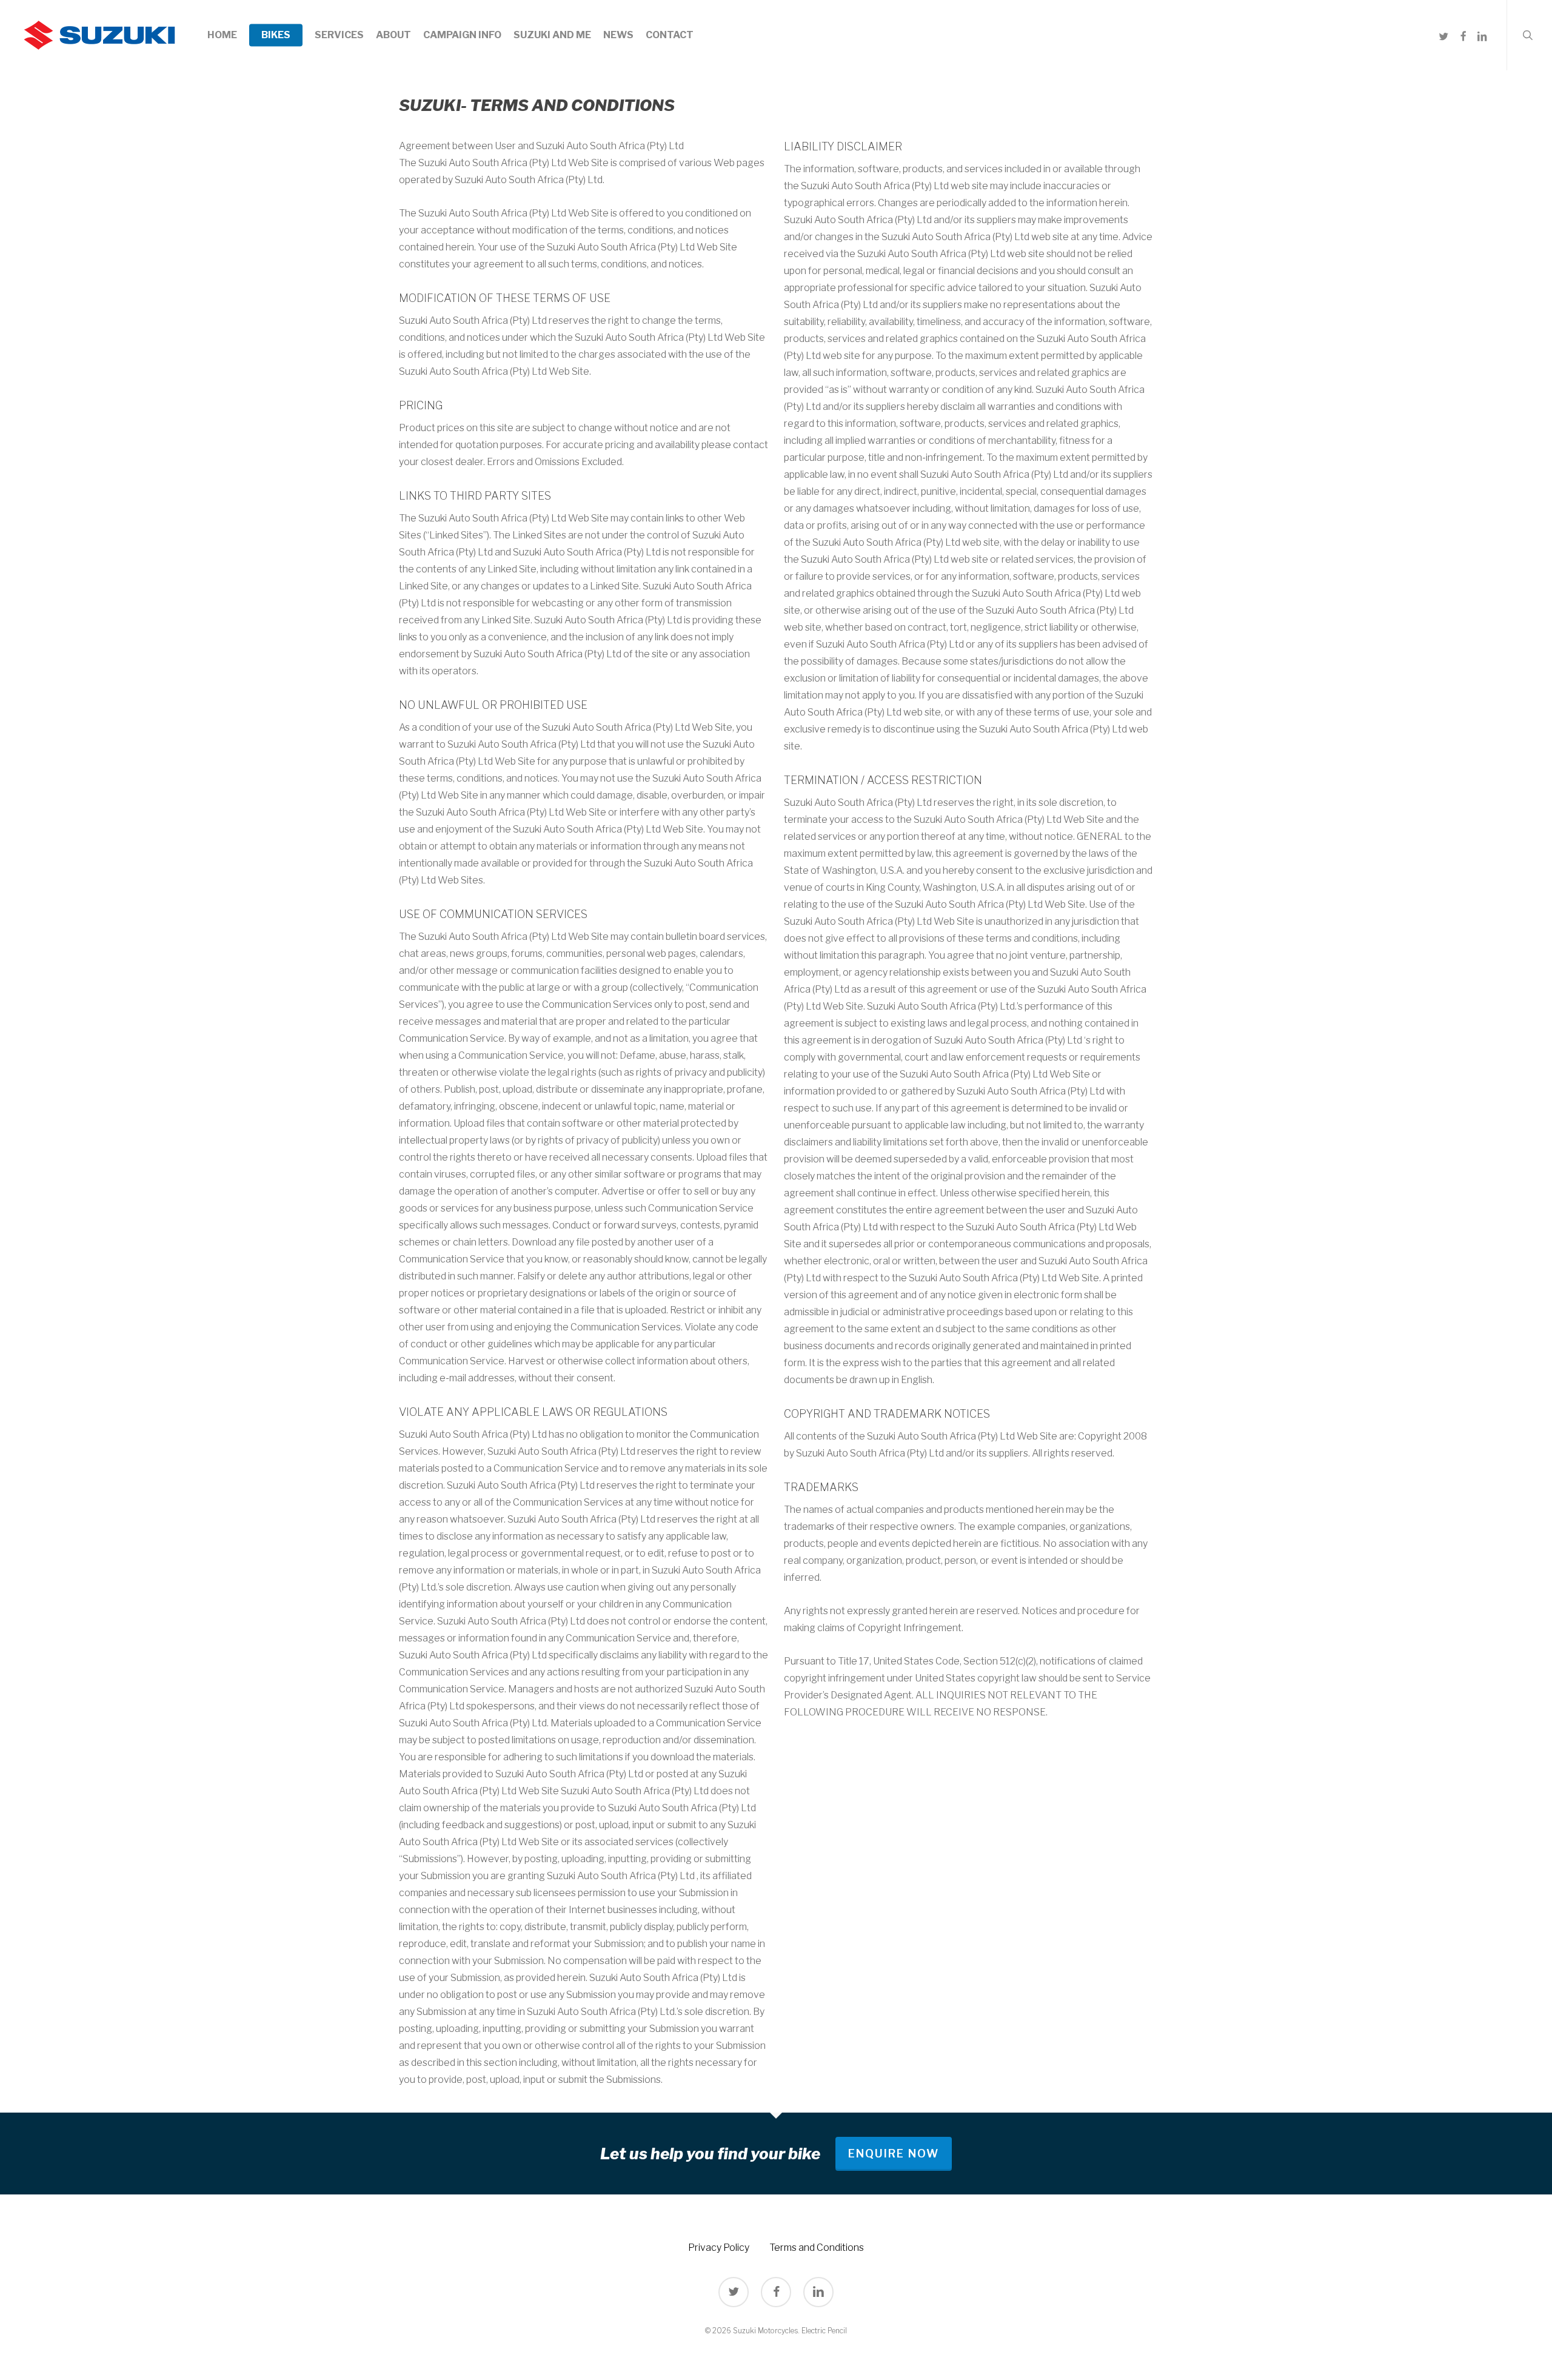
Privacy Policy (719, 2248)
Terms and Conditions (817, 2248)
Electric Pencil (824, 2331)
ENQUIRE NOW (894, 2154)
